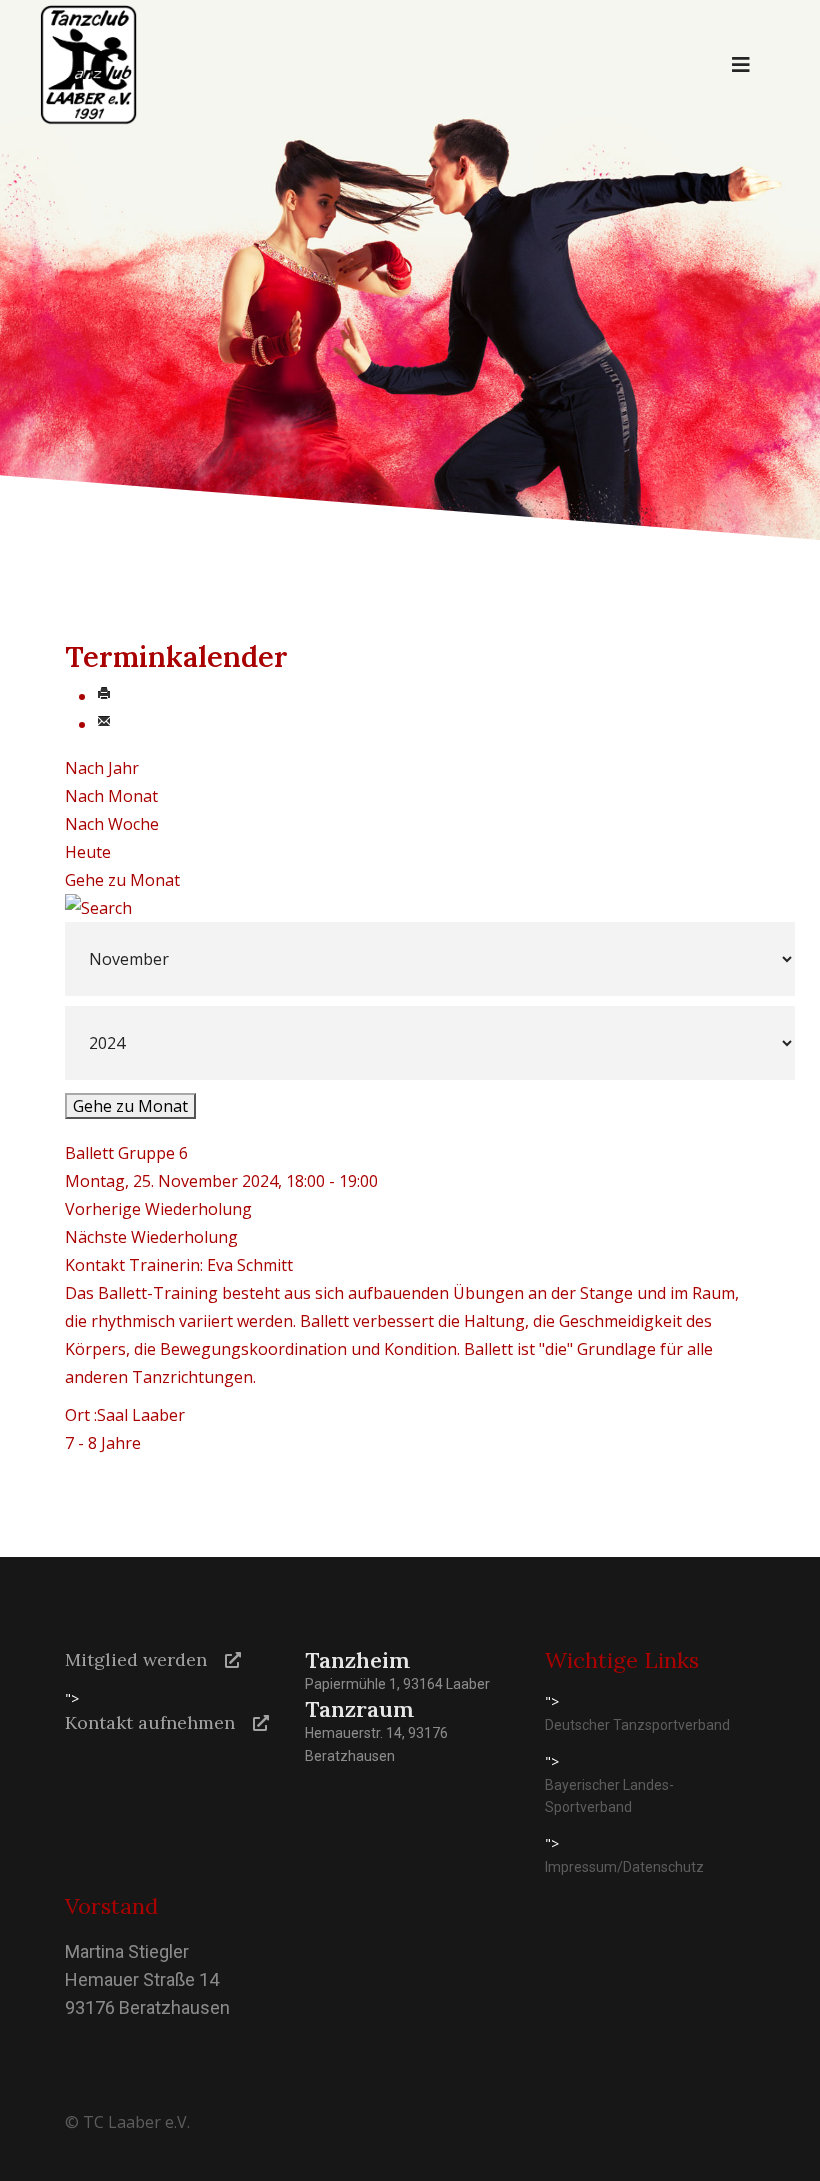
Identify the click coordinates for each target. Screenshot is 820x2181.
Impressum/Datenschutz (624, 1867)
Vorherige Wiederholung (158, 1209)
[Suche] (410, 908)
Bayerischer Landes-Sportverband (609, 1796)
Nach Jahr (102, 768)
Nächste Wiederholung (151, 1237)
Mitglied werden (136, 1659)
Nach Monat (111, 796)
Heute (88, 852)
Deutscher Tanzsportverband (637, 1725)
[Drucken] (104, 696)
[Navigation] (741, 65)
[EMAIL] (104, 724)
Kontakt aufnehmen (150, 1722)
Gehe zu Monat (122, 880)
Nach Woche (112, 824)
